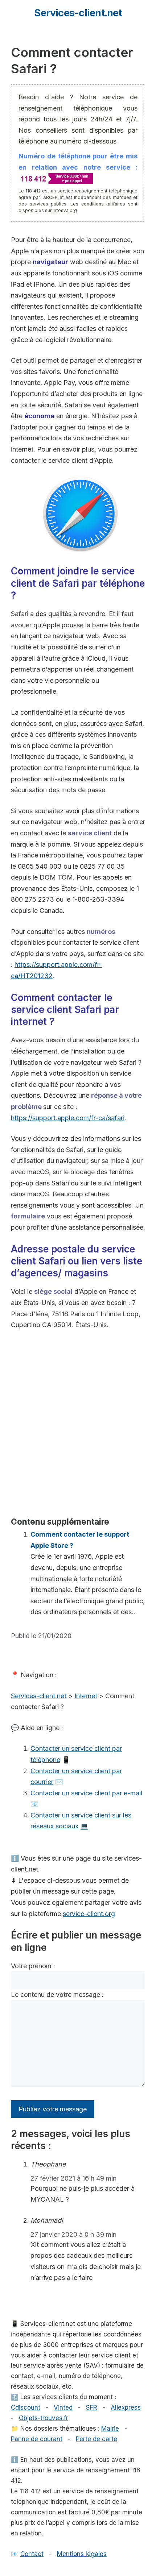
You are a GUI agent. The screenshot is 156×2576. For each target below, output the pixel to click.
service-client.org (89, 1914)
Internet (86, 1696)
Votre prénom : (33, 1966)
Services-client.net (78, 13)
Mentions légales (82, 2554)
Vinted (63, 2407)
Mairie (110, 2428)
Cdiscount (26, 2407)
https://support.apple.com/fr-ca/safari (68, 1118)
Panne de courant (37, 2439)
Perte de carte (97, 2439)
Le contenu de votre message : (57, 1995)
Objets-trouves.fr (44, 2418)
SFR (92, 2407)
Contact (32, 2554)
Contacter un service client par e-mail (86, 1793)
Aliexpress (126, 2407)
